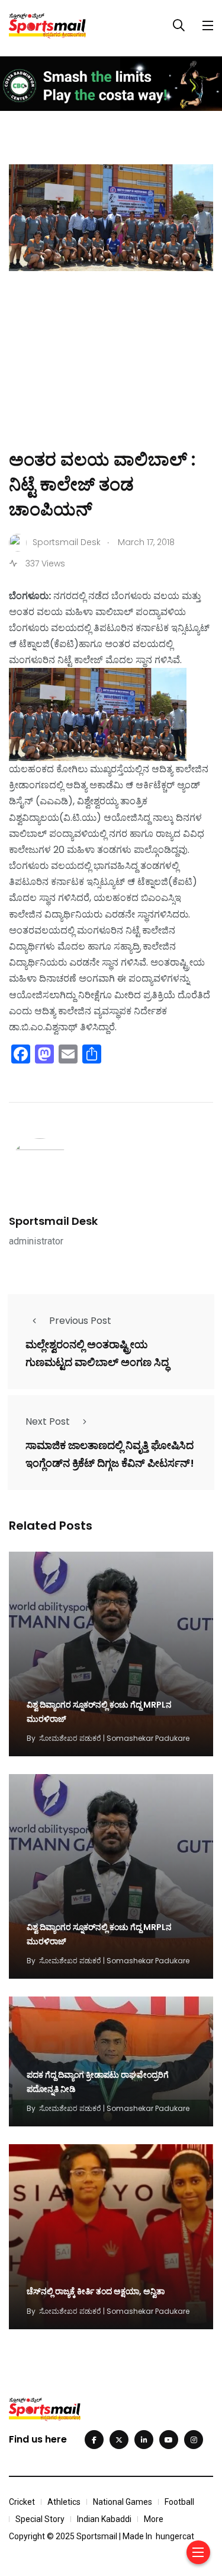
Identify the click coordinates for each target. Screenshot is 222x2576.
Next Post (48, 1421)
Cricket (22, 2502)
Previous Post (80, 1321)
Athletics (64, 2502)
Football (179, 2502)
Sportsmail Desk (53, 1221)
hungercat (175, 2536)
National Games (123, 2502)
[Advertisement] (111, 377)
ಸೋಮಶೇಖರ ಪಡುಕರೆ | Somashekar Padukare (114, 1738)
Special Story (40, 2519)
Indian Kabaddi (104, 2519)
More (154, 2519)
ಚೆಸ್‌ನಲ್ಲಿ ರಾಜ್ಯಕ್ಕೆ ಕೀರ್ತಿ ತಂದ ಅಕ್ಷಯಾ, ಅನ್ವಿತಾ (96, 2292)
